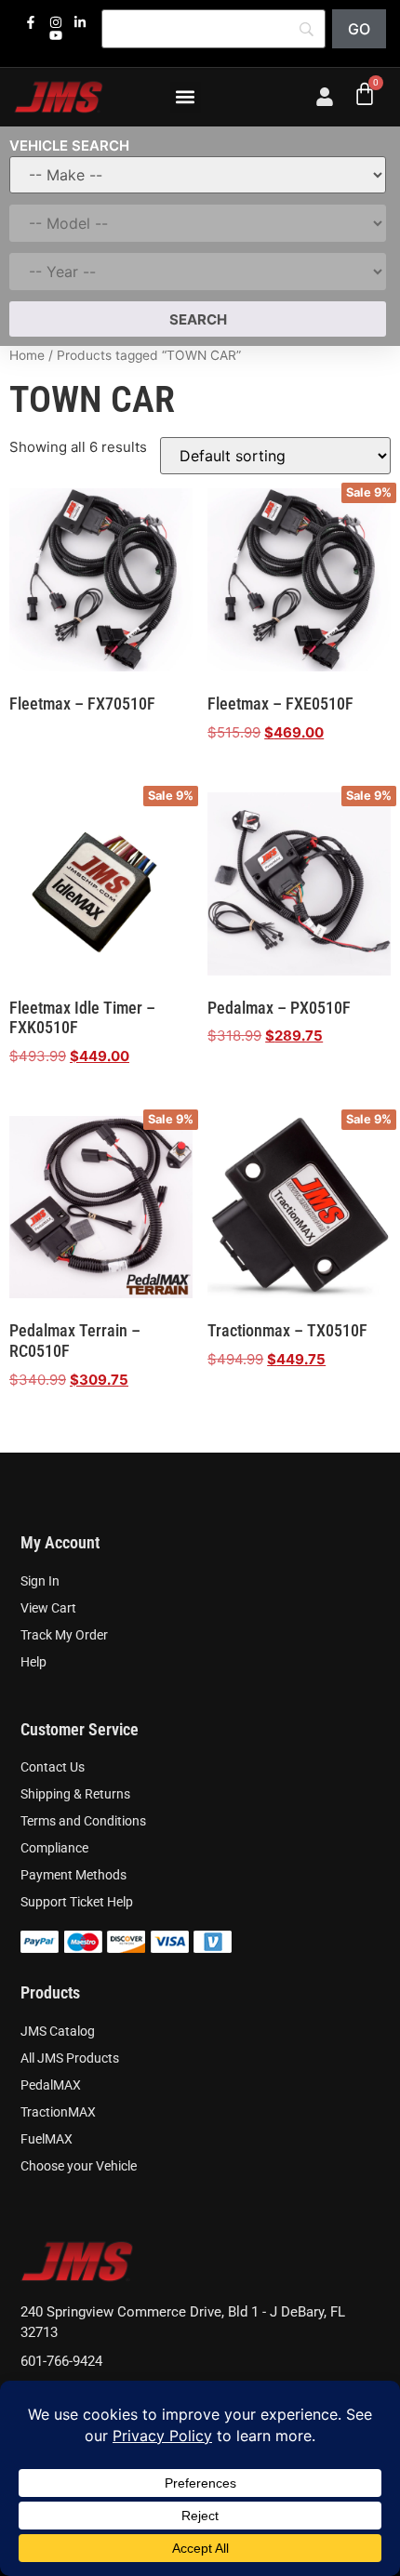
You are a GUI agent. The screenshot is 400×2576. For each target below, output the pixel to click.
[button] (186, 97)
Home (27, 355)
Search (198, 319)
